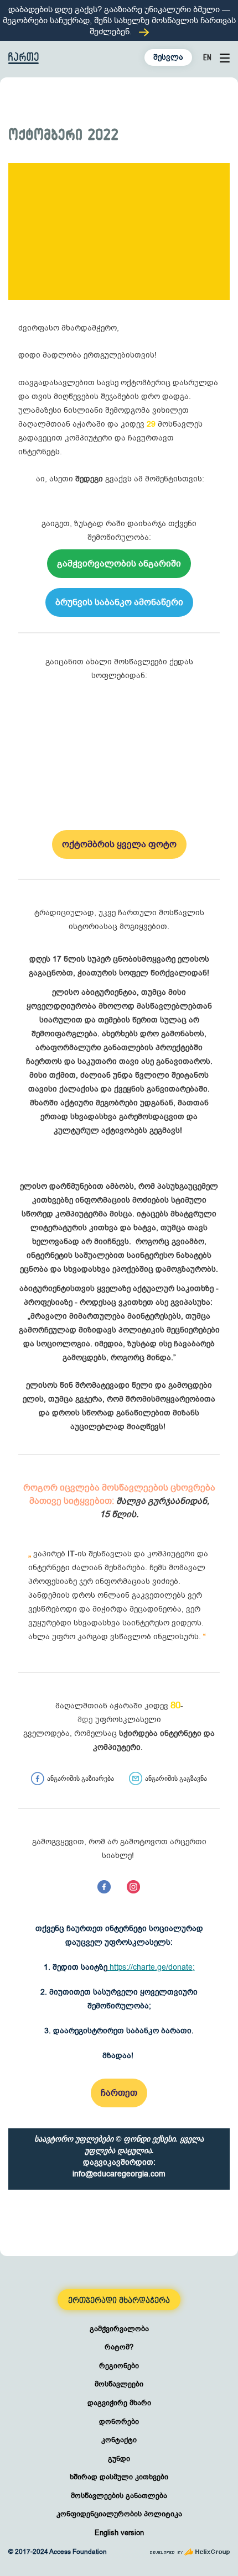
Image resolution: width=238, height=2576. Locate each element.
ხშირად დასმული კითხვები (119, 2477)
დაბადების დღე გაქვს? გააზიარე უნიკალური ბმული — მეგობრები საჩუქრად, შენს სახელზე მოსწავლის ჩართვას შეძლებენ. (119, 20)
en (207, 57)
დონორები (119, 2422)
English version (119, 2533)
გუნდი (119, 2459)
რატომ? (119, 2347)
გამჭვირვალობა (119, 2329)
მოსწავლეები (119, 2384)
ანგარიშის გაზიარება (81, 1778)
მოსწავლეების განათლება (119, 2496)
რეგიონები (119, 2366)
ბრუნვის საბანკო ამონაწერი (119, 602)
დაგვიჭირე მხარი (119, 2403)
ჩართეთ (119, 2093)
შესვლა (168, 57)
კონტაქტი (119, 2440)
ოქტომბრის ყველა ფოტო (119, 844)
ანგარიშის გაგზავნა (176, 1778)
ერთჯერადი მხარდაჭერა (119, 2300)
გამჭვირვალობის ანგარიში (119, 564)
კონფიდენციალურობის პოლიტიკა (119, 2514)
